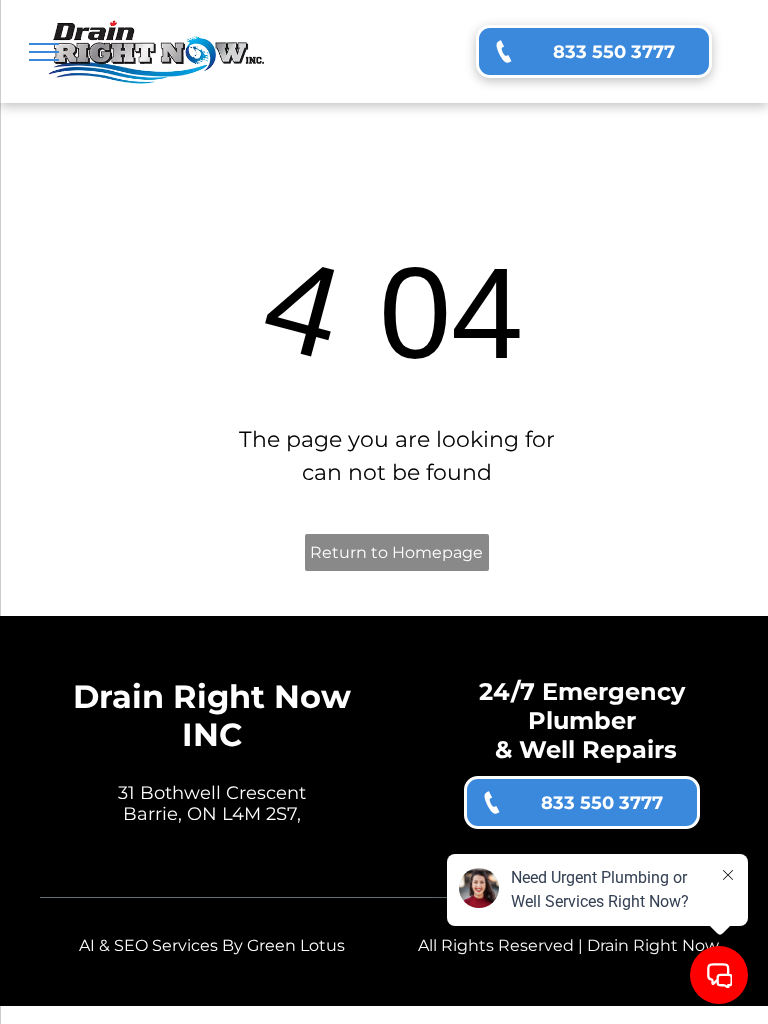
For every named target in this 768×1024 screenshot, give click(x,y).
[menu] (44, 52)
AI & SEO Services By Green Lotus (212, 945)
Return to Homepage (396, 552)
